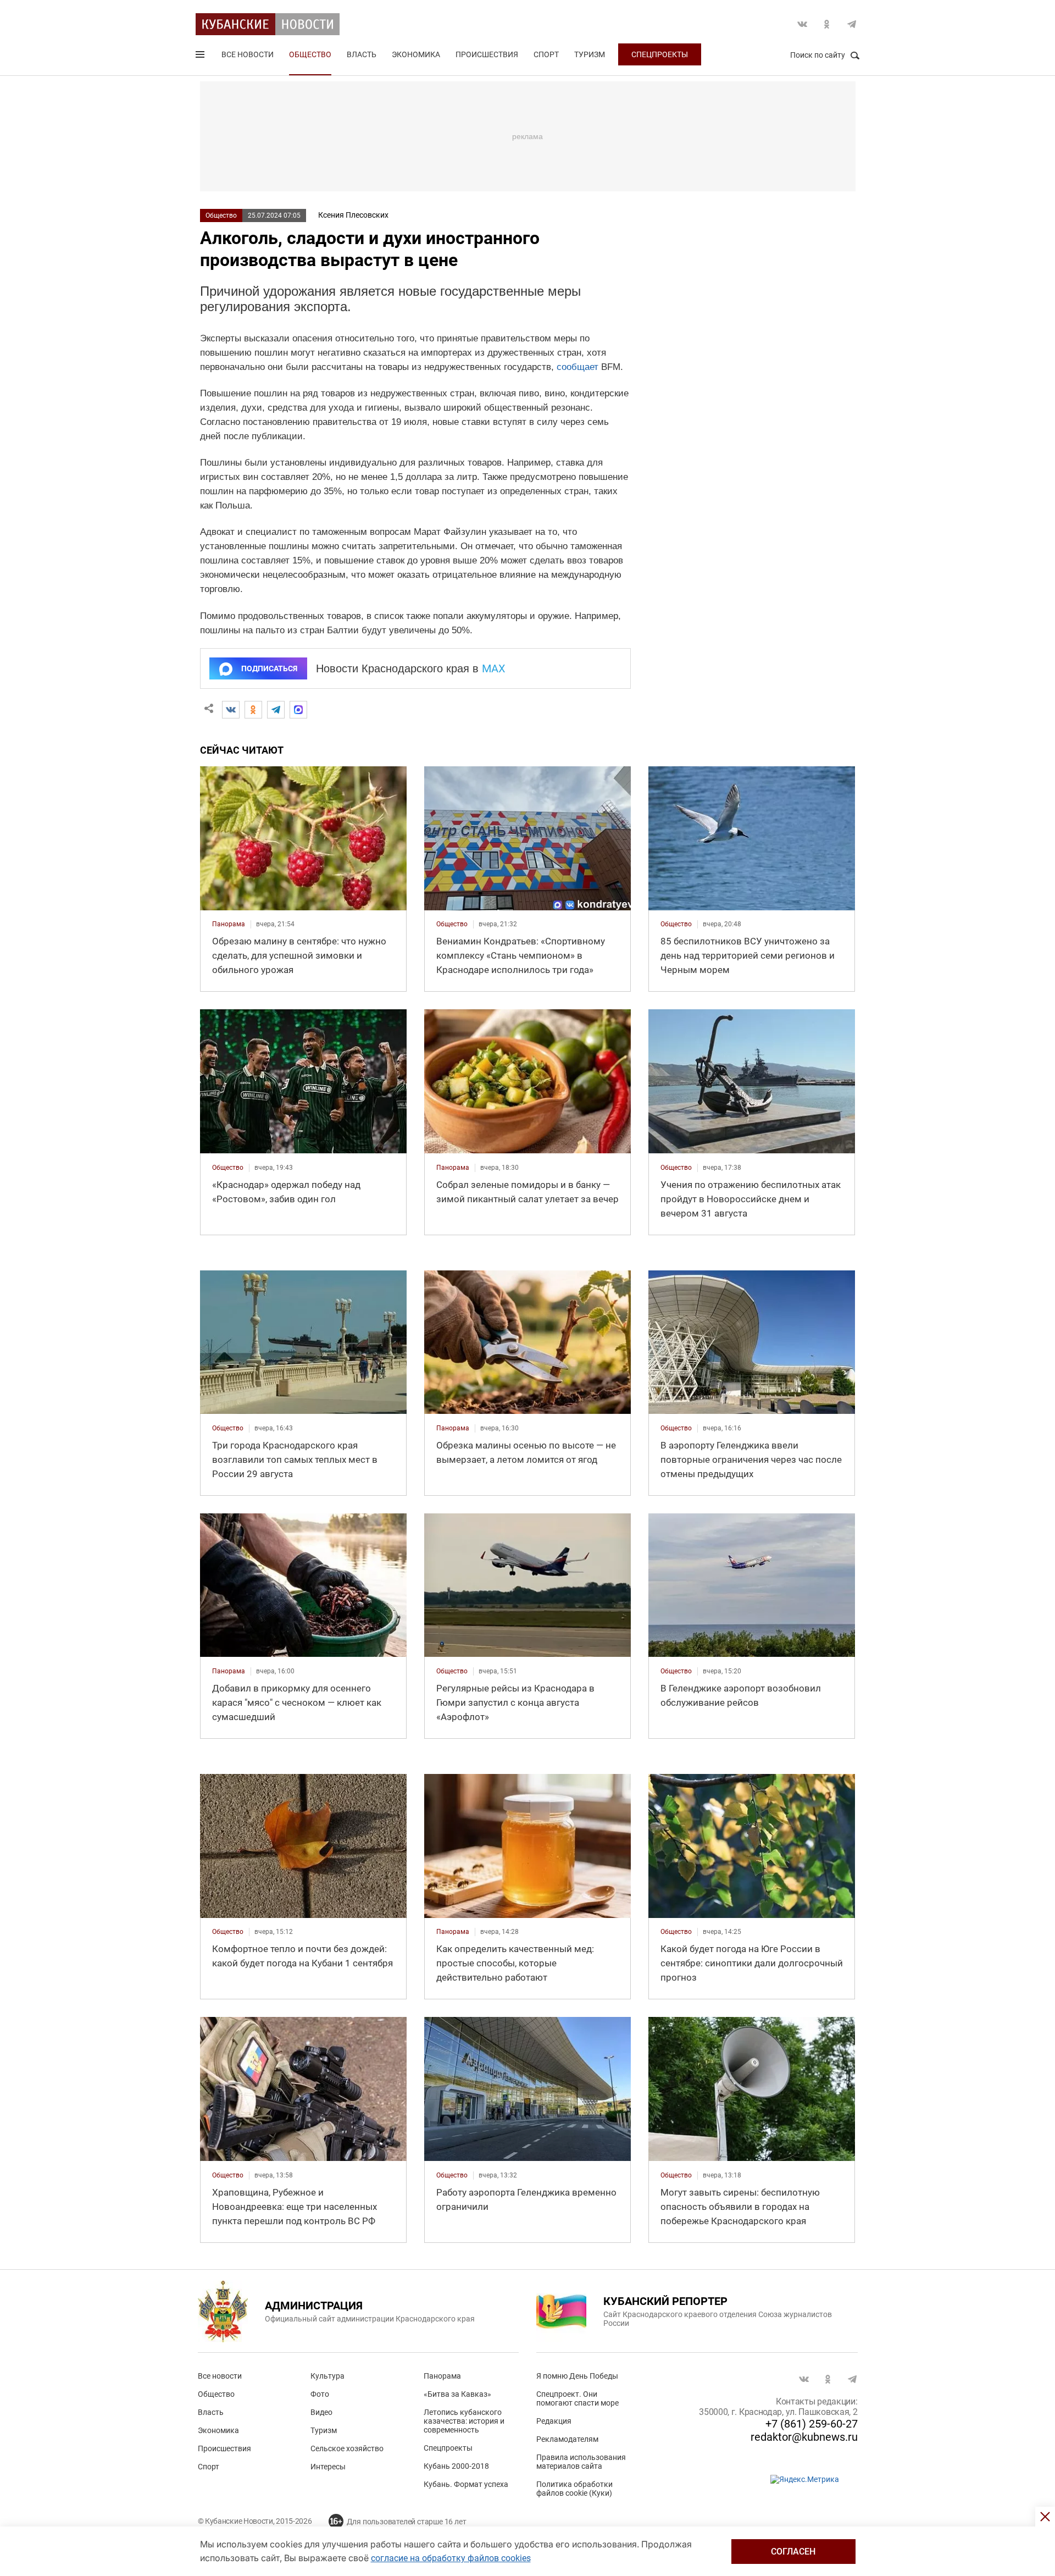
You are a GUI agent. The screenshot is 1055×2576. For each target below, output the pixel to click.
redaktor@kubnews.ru (804, 2437)
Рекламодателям (567, 2439)
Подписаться (269, 668)
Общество (310, 54)
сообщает (578, 367)
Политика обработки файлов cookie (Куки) (574, 2489)
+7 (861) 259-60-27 (812, 2424)
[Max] (298, 710)
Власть (362, 54)
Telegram (852, 24)
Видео (321, 2412)
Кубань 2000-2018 (456, 2466)
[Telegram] (276, 710)
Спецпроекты (660, 54)
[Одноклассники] (253, 710)
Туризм (590, 54)
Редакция (554, 2421)
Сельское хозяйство (347, 2448)
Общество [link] (452, 924)
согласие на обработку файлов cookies (451, 2558)
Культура (327, 2376)
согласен (793, 2552)
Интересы (328, 2467)
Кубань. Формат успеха (466, 2484)
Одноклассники (827, 24)
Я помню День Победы (577, 2376)
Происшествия (487, 54)
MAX (494, 668)
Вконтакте (802, 24)
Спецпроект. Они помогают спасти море (578, 2398)
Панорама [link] (229, 924)
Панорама (442, 2376)
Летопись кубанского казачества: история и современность (464, 2421)
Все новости (248, 54)
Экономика (416, 54)
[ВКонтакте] (231, 710)
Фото (320, 2394)
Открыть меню (201, 57)
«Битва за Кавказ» (457, 2394)
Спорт (546, 54)
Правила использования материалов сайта (581, 2462)
